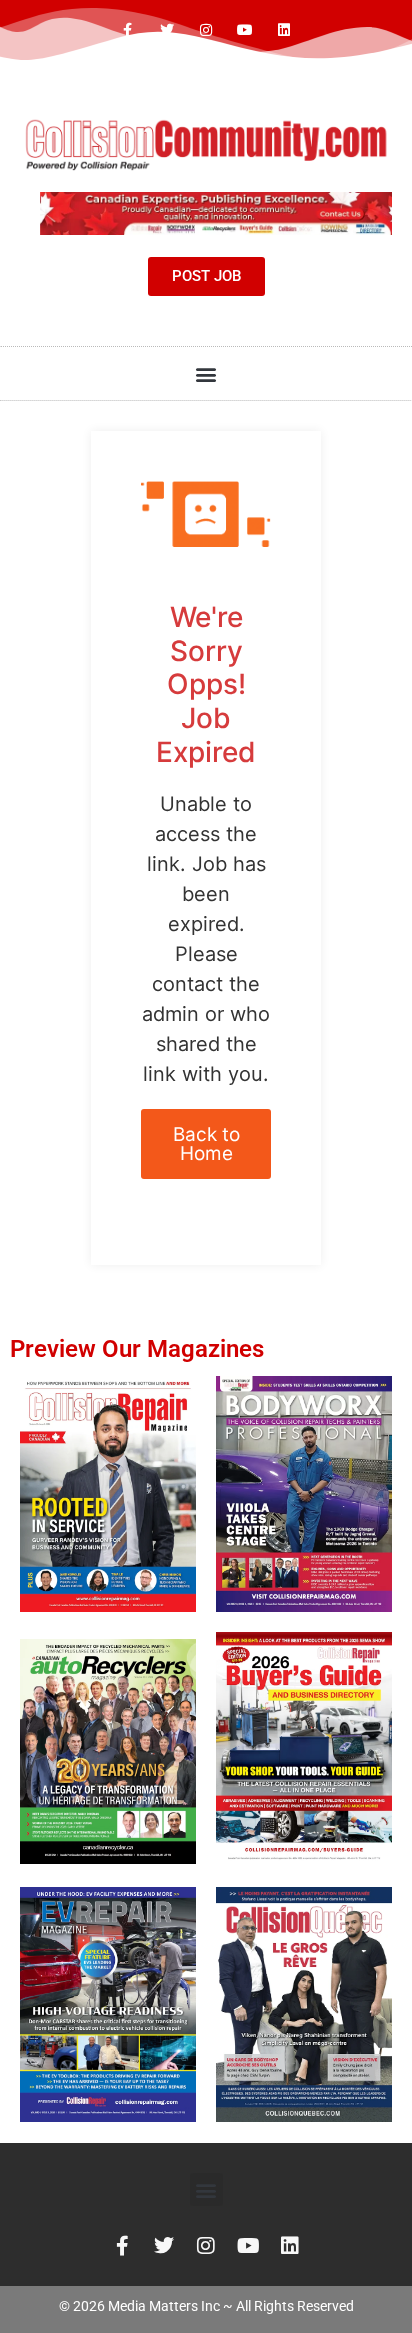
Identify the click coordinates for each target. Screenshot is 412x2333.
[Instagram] (205, 30)
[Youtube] (245, 30)
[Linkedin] (284, 30)
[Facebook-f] (127, 30)
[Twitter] (166, 30)
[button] (206, 373)
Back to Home (206, 1144)
